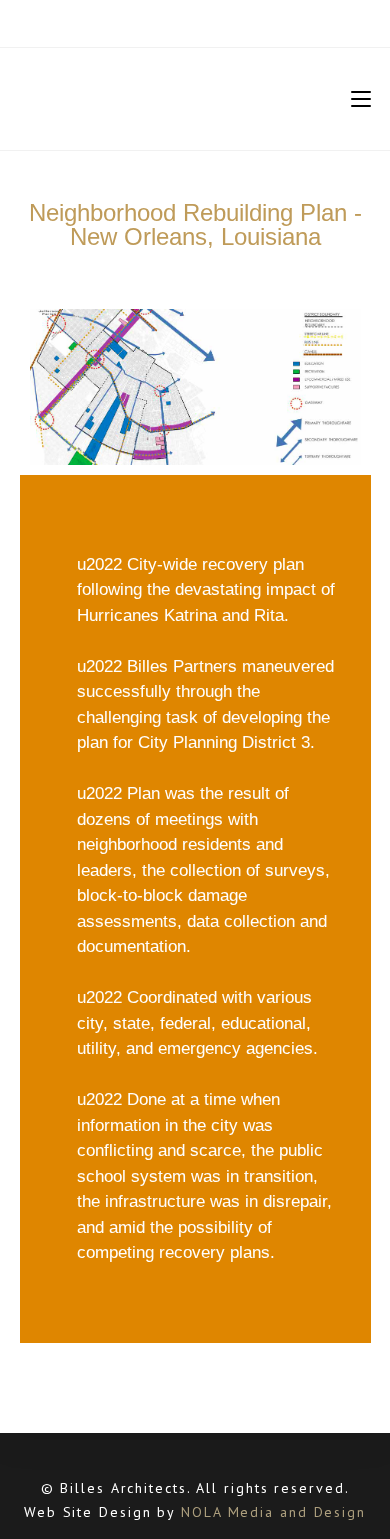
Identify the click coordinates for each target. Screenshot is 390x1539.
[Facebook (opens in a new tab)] (166, 21)
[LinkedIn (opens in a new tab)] (216, 21)
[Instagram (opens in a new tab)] (191, 21)
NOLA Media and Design (273, 1512)
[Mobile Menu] (361, 98)
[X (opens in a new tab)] (145, 21)
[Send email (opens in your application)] (241, 21)
